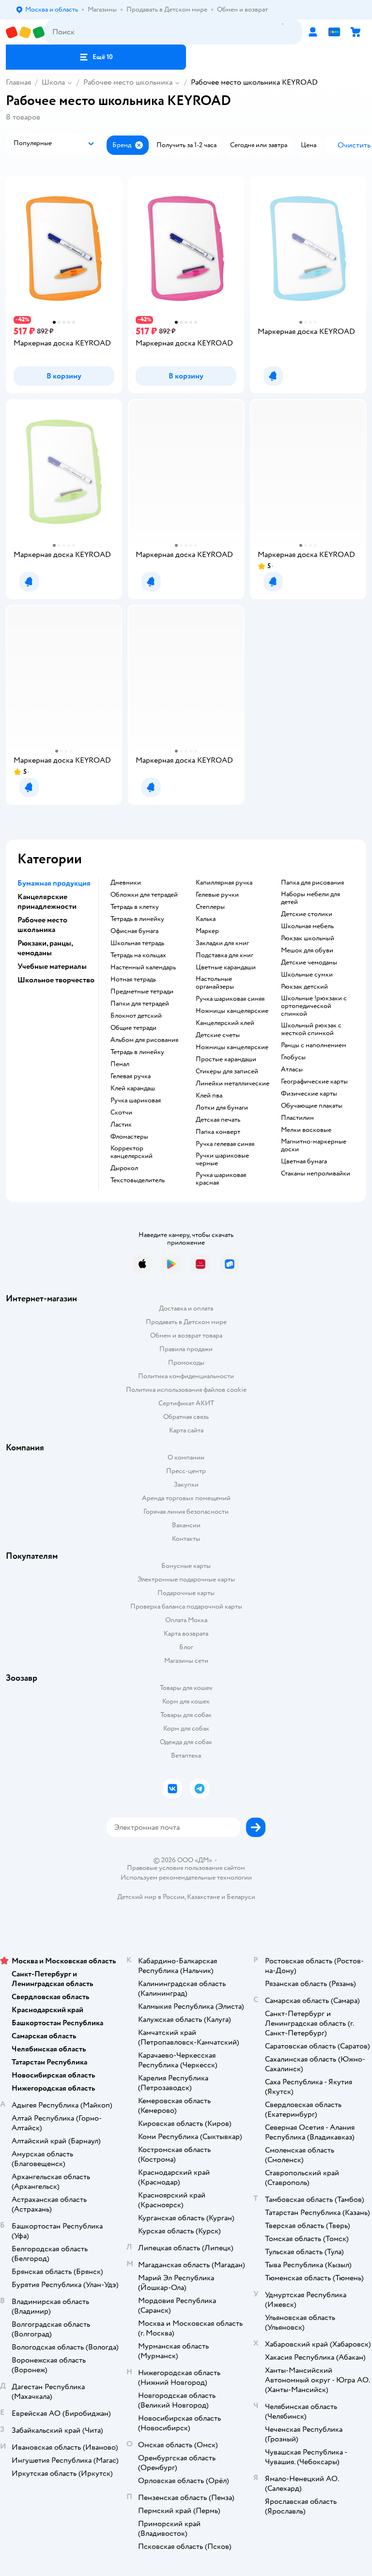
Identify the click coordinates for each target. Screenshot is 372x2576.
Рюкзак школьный (308, 938)
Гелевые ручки (217, 895)
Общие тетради (133, 1028)
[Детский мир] (25, 32)
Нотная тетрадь (133, 979)
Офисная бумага (134, 931)
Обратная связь (186, 1417)
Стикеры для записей (227, 1071)
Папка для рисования (312, 883)
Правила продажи (186, 1349)
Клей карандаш (133, 1088)
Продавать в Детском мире (186, 1322)
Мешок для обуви (307, 950)
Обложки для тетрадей (144, 895)
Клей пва (209, 1096)
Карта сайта (186, 1430)
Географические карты (314, 1082)
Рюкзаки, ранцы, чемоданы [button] (45, 948)
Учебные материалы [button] (52, 966)
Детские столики (307, 914)
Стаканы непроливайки (316, 1174)
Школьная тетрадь (137, 943)
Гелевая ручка (131, 1076)
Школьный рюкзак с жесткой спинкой (311, 1029)
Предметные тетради (142, 992)
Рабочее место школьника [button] (42, 925)
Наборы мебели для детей (310, 898)
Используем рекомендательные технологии (186, 1877)
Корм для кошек (186, 1701)
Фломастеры (129, 1137)
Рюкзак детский (304, 987)
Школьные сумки (307, 975)
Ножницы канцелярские (232, 1011)
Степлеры (210, 907)
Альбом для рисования (144, 1040)
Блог (186, 1647)
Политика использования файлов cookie (186, 1390)
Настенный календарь (143, 967)
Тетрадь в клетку (135, 907)
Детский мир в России (151, 1897)
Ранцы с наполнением (314, 1045)
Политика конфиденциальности (186, 1376)
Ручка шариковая (136, 1100)
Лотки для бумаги (222, 1108)
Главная (18, 82)
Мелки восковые (306, 1130)
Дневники (126, 883)
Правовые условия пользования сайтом (186, 1868)
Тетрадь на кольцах (138, 955)
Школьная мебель (307, 926)
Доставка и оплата (186, 1308)
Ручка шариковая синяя (230, 999)
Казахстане (203, 1897)
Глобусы (293, 1057)
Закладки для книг (222, 943)
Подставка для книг (225, 955)
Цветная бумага (304, 1161)
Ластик (121, 1125)
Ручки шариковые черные (222, 1160)
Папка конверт (218, 1132)
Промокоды (186, 1363)
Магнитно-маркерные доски (314, 1145)
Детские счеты (218, 1035)
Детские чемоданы (309, 963)
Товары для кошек (186, 1688)
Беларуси (241, 1897)
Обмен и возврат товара (186, 1335)
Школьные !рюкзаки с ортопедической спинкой (314, 1006)
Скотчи (121, 1113)
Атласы (292, 1070)
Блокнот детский (136, 1016)
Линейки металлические (232, 1084)
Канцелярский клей (225, 1023)
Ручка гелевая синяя (225, 1144)
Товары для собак (186, 1715)
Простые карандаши (226, 1059)
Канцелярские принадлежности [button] (47, 902)
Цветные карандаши (226, 967)
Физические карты (309, 1094)
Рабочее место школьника (128, 82)
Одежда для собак (186, 1742)
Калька (206, 919)
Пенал (120, 1064)
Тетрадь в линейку (137, 919)
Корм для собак (186, 1728)
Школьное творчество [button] (56, 980)
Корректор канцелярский (132, 1152)
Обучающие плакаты (312, 1106)
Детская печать (218, 1120)
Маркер (207, 931)
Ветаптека (186, 1755)
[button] (96, 57)
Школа (53, 82)
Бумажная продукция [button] (54, 883)
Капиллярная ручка (224, 883)
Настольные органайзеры (215, 983)
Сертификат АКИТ (186, 1403)
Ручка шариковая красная (221, 1179)
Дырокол (124, 1168)
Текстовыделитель (138, 1180)
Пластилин (297, 1118)
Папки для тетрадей (140, 1004)
